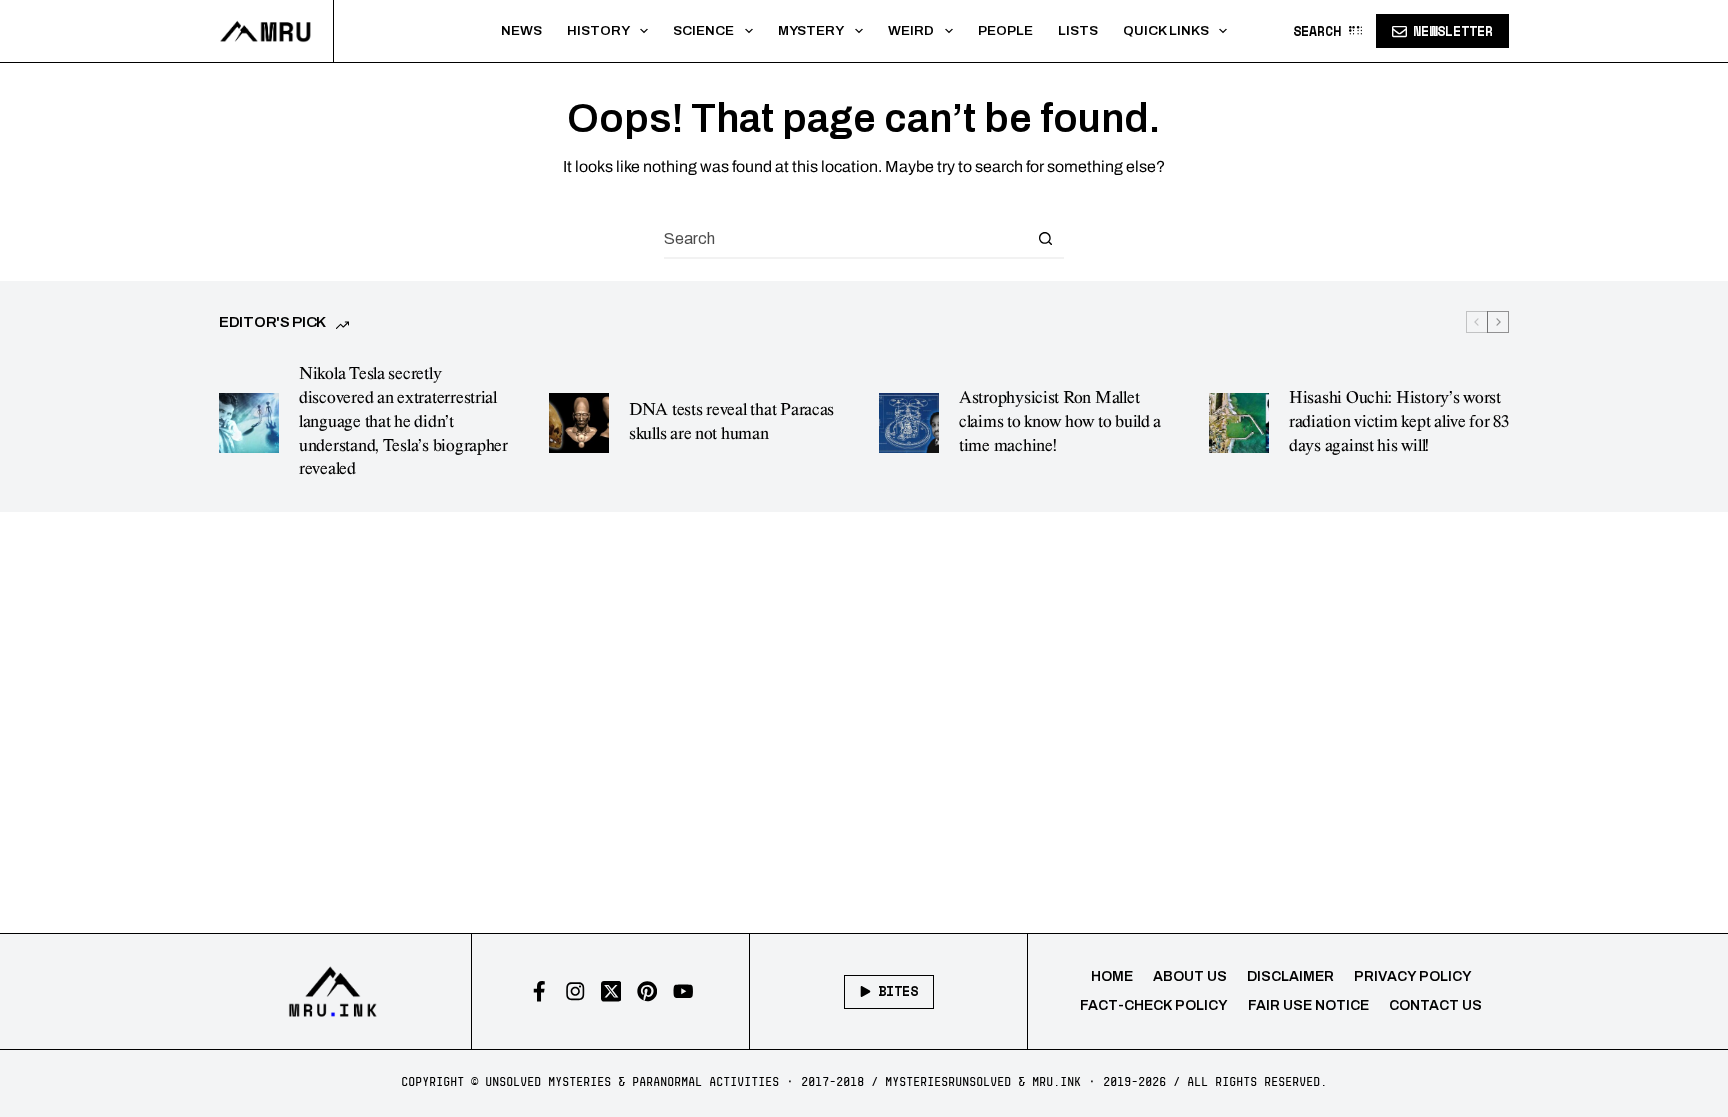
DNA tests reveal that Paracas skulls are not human (731, 422)
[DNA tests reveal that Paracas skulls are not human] (579, 423)
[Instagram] (575, 991)
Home (1112, 976)
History (598, 30)
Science (703, 30)
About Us (1190, 976)
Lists (1078, 30)
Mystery (811, 30)
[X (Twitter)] (611, 991)
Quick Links (1166, 30)
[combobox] (845, 238)
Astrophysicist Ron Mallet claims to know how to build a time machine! (1060, 422)
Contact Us (1435, 1005)
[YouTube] (683, 991)
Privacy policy (1413, 976)
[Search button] (1045, 238)
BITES (898, 991)
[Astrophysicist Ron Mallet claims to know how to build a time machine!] (909, 423)
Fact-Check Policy (1154, 1005)
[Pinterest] (647, 991)
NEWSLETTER (1453, 31)
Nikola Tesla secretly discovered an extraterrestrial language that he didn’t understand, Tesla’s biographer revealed (403, 421)
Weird (911, 30)
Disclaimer (1290, 976)
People (1005, 30)
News (521, 30)
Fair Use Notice (1308, 1005)
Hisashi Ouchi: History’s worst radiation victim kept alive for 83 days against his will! (1399, 422)
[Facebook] (539, 991)
